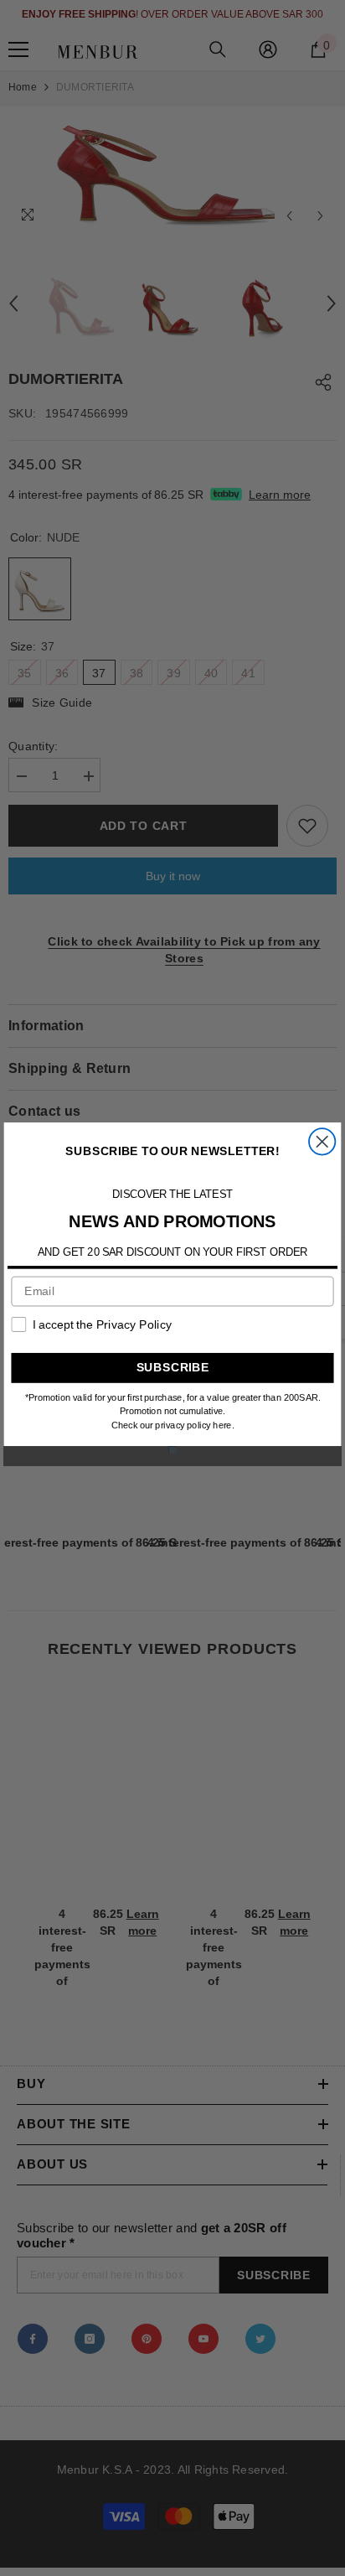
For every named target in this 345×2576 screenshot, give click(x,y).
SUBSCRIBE (173, 1368)
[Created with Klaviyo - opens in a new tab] (173, 1450)
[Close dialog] (322, 1141)
